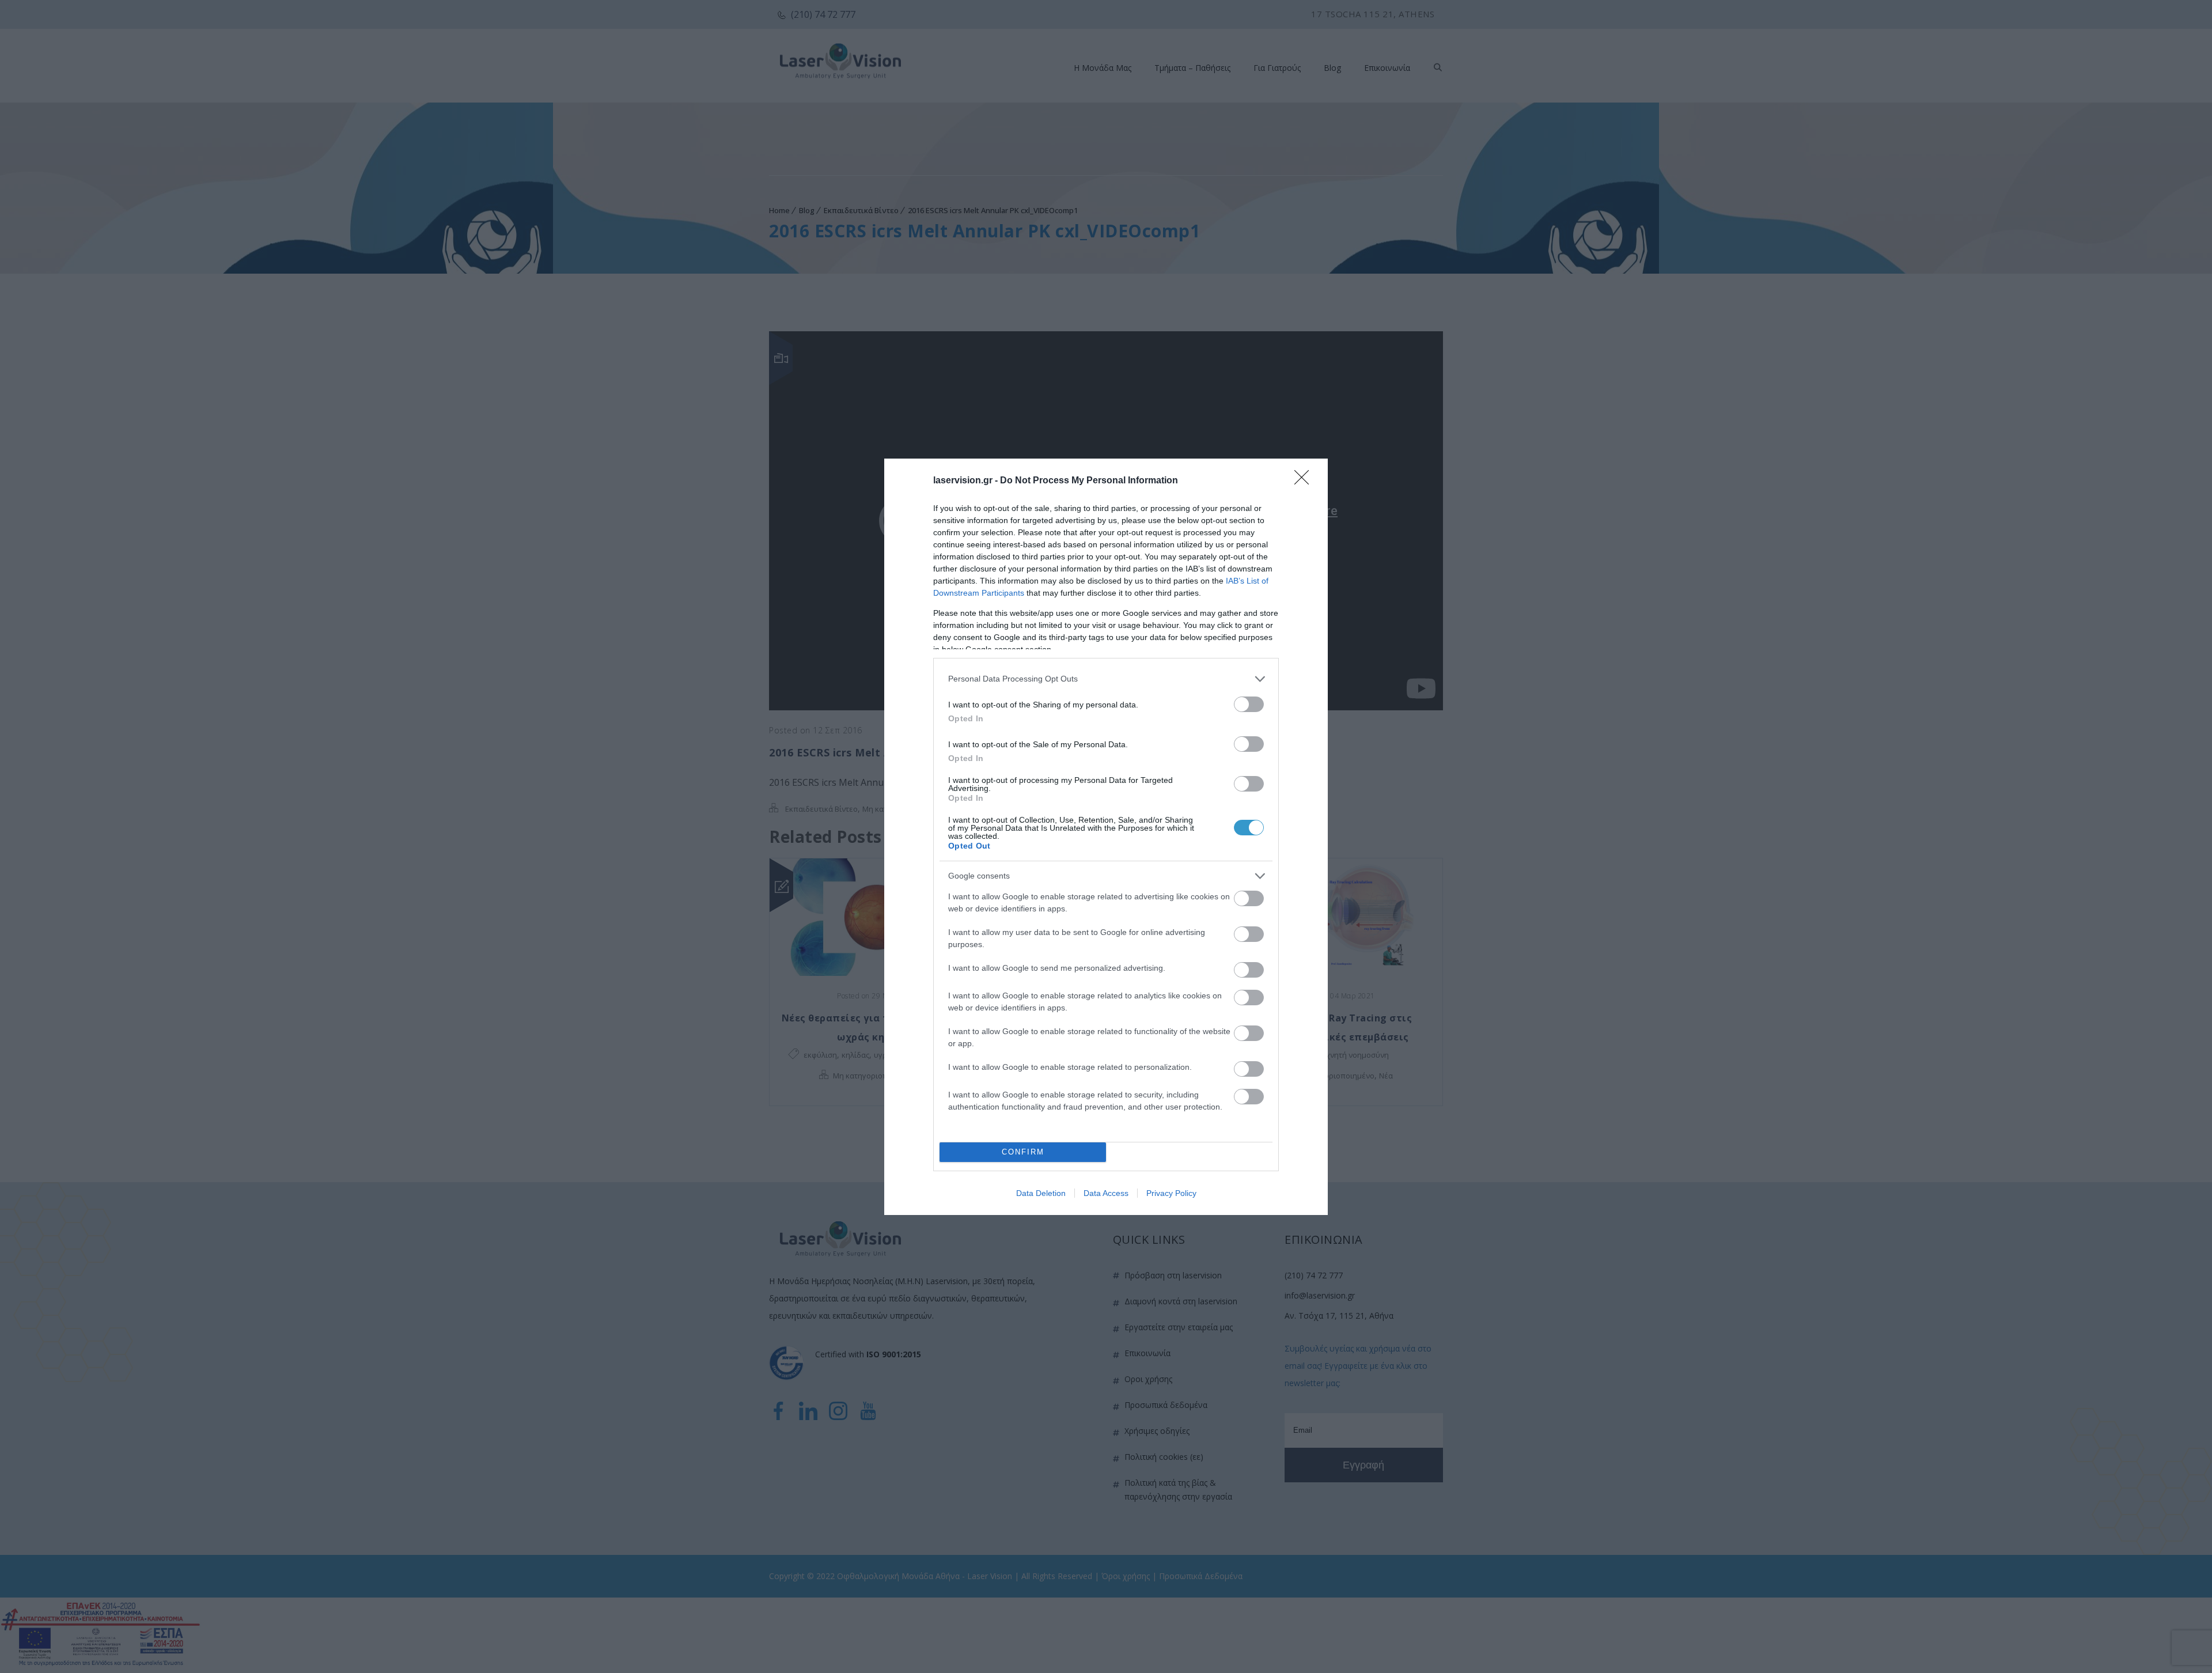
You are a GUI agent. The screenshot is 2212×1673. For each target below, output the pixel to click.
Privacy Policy (1171, 1193)
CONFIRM (1023, 1152)
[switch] (1249, 704)
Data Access (1106, 1193)
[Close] (1305, 481)
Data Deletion (1041, 1193)
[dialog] (1106, 837)
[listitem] (1106, 679)
